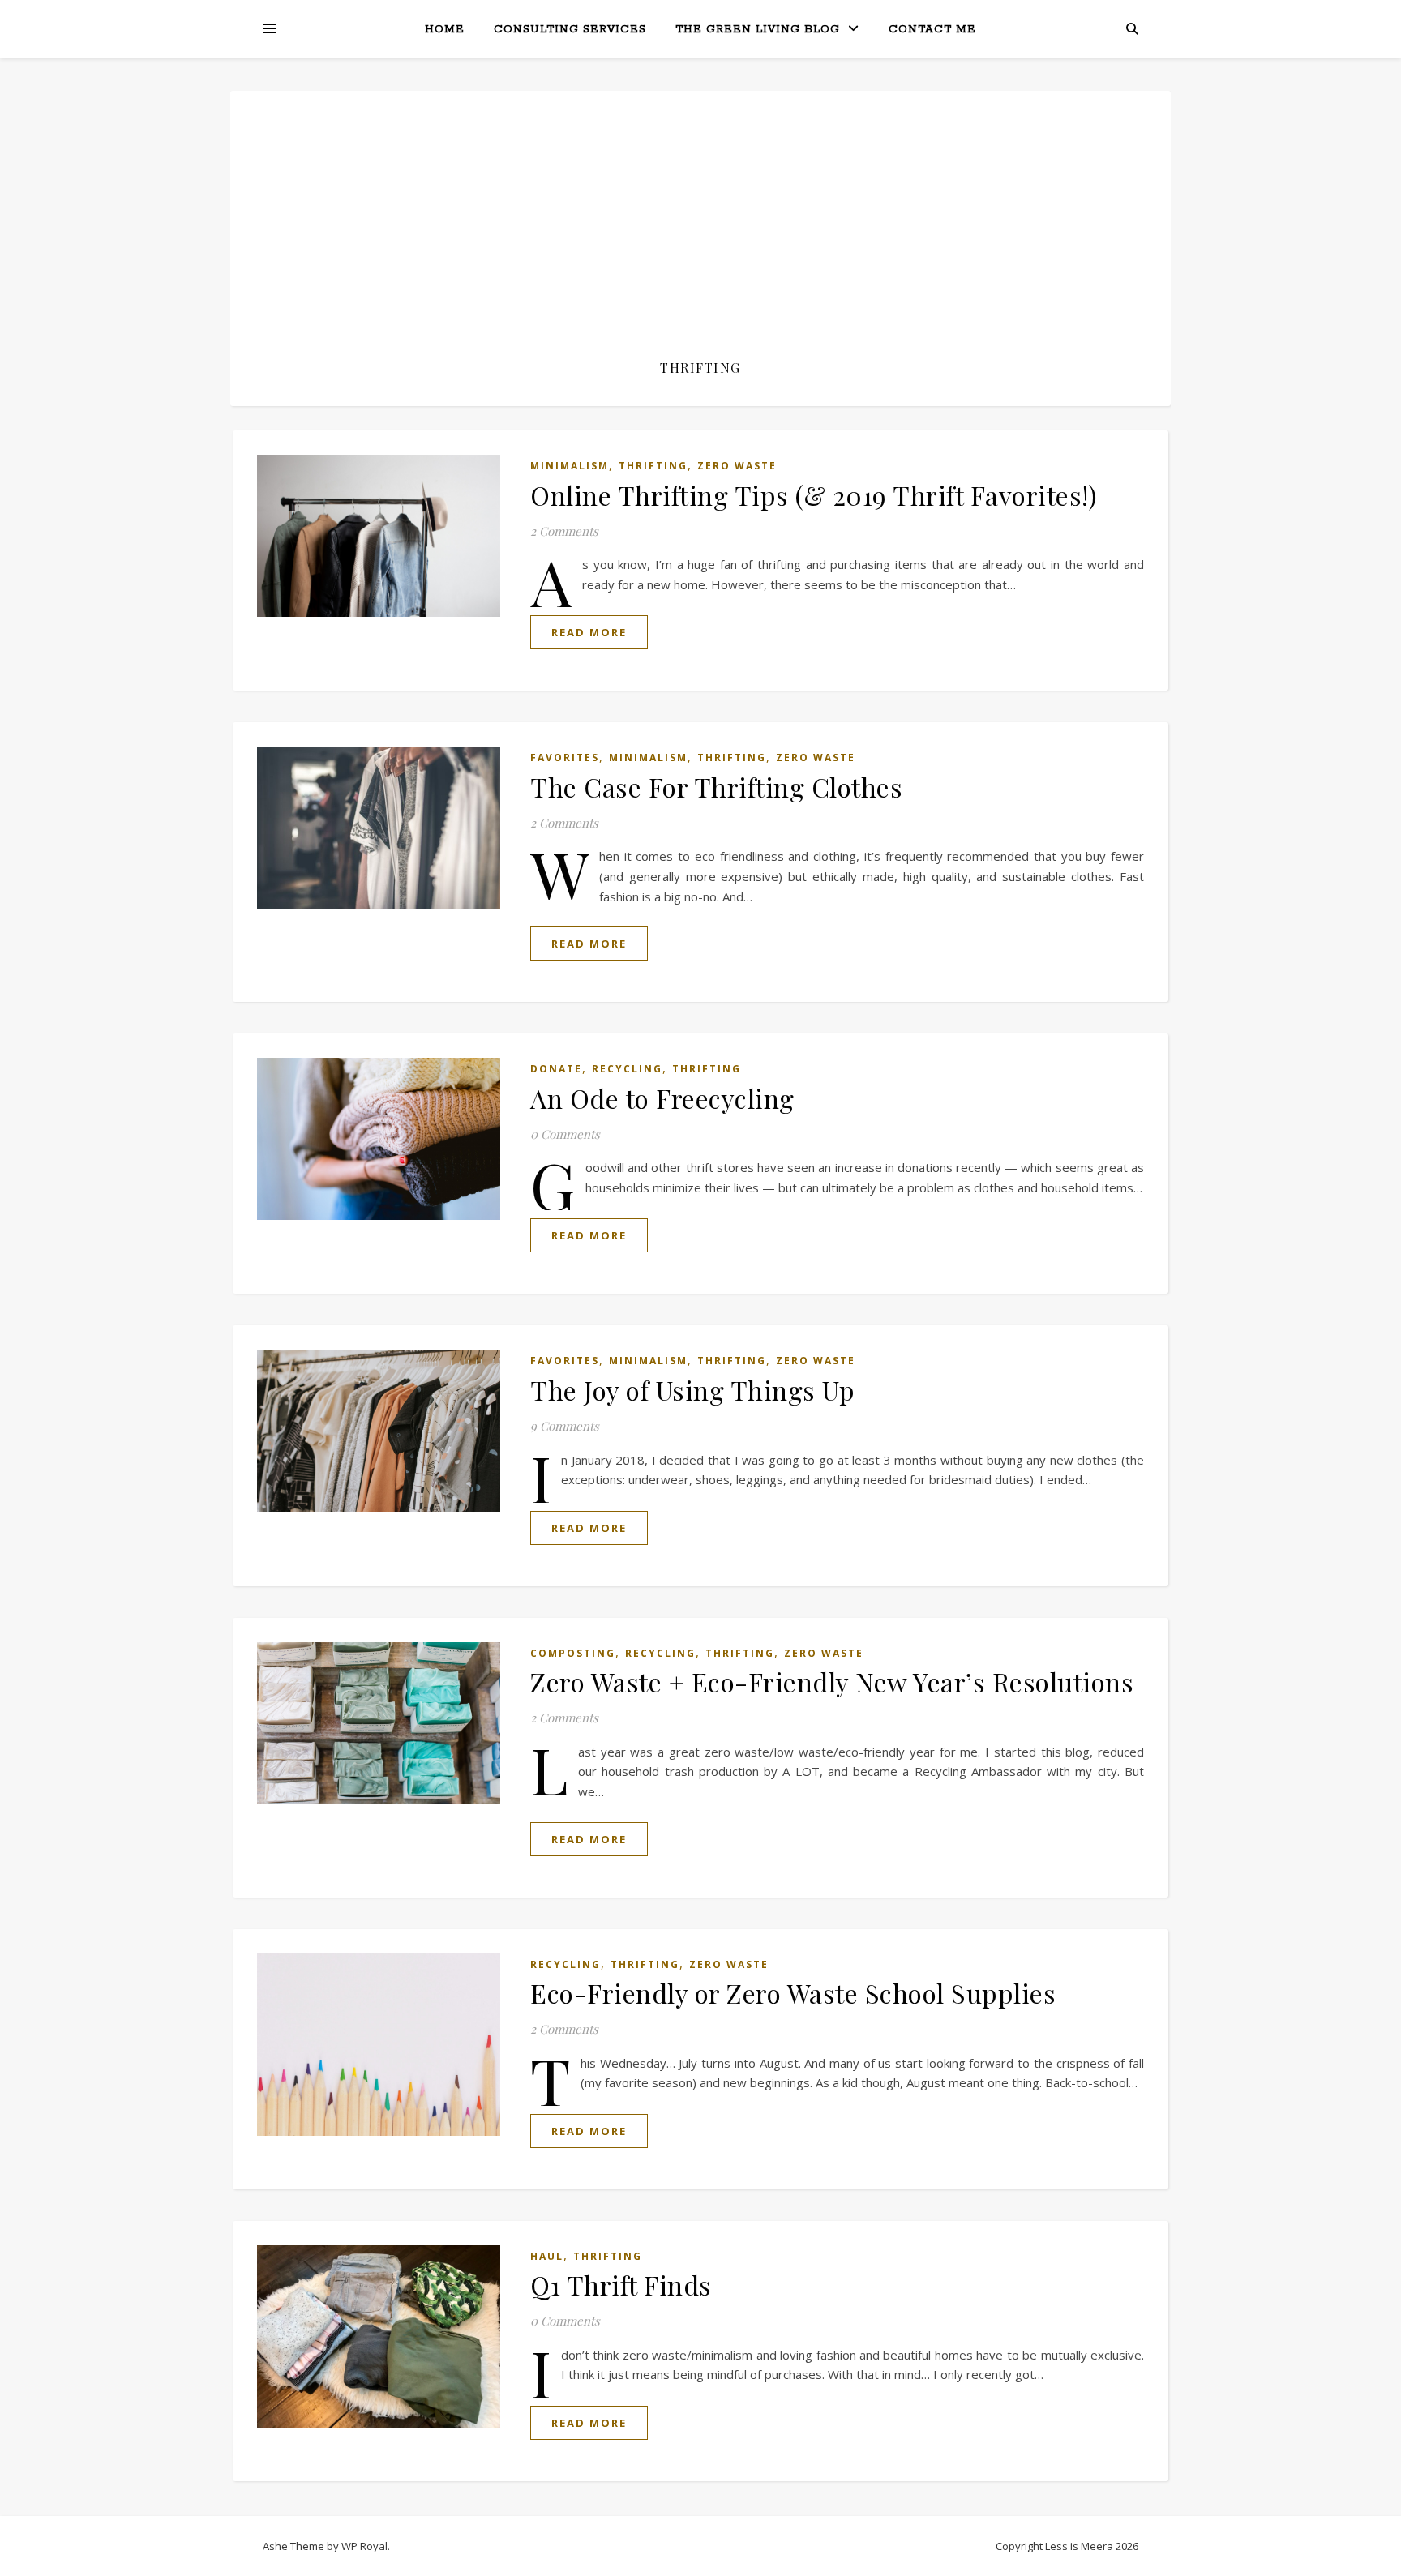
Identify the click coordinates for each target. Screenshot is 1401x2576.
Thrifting (653, 466)
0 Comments (565, 1134)
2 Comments (564, 531)
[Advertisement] (700, 237)
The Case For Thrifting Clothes (716, 787)
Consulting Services (570, 30)
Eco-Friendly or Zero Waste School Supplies (793, 1993)
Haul (547, 2256)
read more (589, 632)
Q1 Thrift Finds (621, 2285)
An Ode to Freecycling (662, 1098)
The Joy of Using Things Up (692, 1390)
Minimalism (570, 466)
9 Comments (565, 1426)
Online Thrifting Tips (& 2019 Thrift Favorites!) (814, 495)
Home (445, 30)
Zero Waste (737, 466)
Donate (556, 1069)
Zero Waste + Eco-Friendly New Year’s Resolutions (832, 1682)
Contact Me (932, 30)
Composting (573, 1653)
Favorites (565, 757)
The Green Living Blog (758, 30)
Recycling (627, 1069)
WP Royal (364, 2546)
